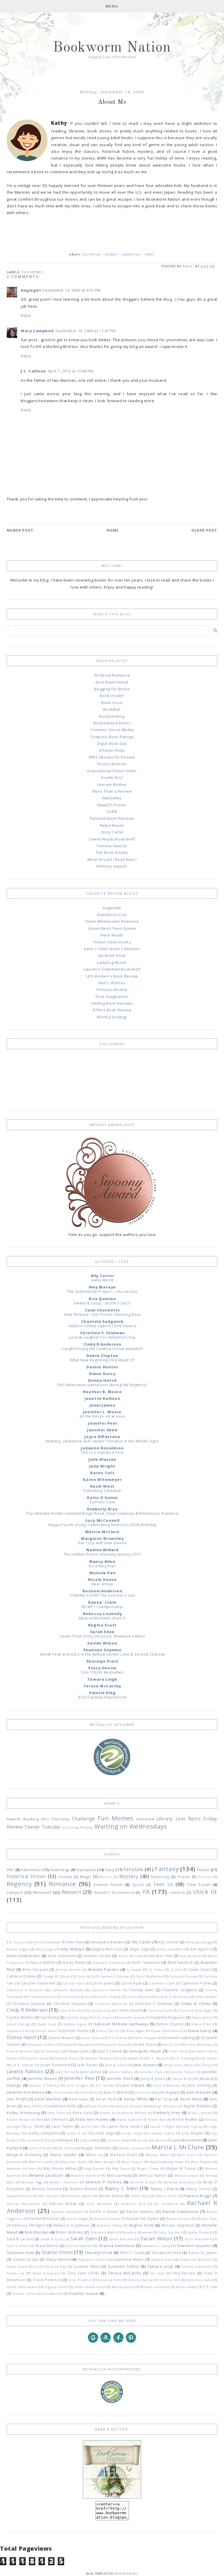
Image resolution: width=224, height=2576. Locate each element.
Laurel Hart (90, 2127)
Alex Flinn (75, 1942)
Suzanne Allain (86, 2266)
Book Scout (112, 703)
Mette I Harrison (64, 2182)
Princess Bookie (112, 990)
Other (149, 254)
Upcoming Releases (78, 1827)
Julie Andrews (63, 2092)
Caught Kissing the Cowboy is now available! (102, 1349)
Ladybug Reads (112, 962)
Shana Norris (47, 2246)
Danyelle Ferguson (168, 2017)
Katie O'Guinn (102, 1498)
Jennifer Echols (182, 2072)
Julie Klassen (102, 1459)
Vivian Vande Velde (90, 2287)
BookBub (112, 709)
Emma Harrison (20, 2051)
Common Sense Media (112, 730)
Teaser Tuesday (42, 1827)
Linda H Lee (77, 2133)
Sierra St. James (203, 2253)
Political (205, 1877)
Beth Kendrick (180, 1962)
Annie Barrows (130, 1956)
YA (146, 1892)
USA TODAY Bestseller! (103, 1672)
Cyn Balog (50, 2017)
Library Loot (171, 1819)
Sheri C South (132, 2253)
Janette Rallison (103, 1398)
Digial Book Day (112, 743)
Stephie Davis (162, 2260)
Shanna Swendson (117, 2246)
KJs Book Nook (112, 955)
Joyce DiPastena (102, 1437)
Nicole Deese (102, 1579)
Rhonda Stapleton (178, 2225)
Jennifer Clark (152, 2072)
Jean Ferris (64, 2072)
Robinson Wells (103, 2232)
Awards (14, 1819)
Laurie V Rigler (163, 2127)
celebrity (177, 1892)
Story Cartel (112, 832)
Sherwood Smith (166, 2253)
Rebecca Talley (109, 2225)
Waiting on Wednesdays (131, 1826)
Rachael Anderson (103, 1591)
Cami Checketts (102, 1310)
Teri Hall (157, 2273)
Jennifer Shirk (102, 1430)
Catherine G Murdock (25, 1990)
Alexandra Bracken (108, 1942)
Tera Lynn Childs (84, 2273)
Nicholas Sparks (79, 2196)
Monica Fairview (47, 2189)
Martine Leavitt (41, 2162)
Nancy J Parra (164, 2189)
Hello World (102, 1280)
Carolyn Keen (74, 1983)
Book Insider (112, 696)
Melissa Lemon (187, 2176)
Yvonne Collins (24, 2294)
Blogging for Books (112, 689)
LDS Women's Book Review (112, 976)
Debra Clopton (102, 1356)
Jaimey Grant (116, 2065)
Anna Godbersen (23, 1956)
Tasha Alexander (46, 2273)
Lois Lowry (90, 2140)
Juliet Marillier (48, 2099)
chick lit (205, 1892)
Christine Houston (70, 2004)
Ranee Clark (207, 2219)
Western (71, 1892)
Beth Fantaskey (146, 1962)
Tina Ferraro (184, 2273)
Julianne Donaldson (102, 1448)
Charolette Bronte (77, 1997)
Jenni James (103, 1405)
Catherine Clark (162, 1983)
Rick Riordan (37, 2232)
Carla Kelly (85, 1976)
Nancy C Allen (121, 2188)
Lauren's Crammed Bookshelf (112, 969)
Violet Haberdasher (22, 2287)
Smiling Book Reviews (112, 1003)
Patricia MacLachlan (23, 2204)
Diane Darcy (102, 1374)
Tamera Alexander (196, 2267)
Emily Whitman (199, 2045)
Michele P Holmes (104, 2182)
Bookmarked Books (112, 723)
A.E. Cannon (17, 1942)
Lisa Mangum (61, 2140)
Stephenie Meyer (129, 2259)
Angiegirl (31, 290)
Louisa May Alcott (151, 2140)
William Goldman (155, 2287)
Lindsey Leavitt (162, 2133)
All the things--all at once (102, 1416)
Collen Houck (129, 2010)
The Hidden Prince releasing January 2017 (102, 1554)
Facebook (92, 254)
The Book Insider (112, 852)
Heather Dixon (66, 2058)
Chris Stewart (206, 1997)
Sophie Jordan (26, 2259)
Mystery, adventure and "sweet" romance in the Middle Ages (102, 1441)
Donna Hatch (103, 1380)
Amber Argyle (18, 1949)
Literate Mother (112, 784)
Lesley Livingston (43, 2133)
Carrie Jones (103, 1983)
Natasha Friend (19, 2196)
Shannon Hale (21, 2253)
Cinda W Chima (196, 2004)
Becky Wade (74, 1962)
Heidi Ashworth (131, 2058)
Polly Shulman (99, 2204)
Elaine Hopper (145, 2038)
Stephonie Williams (196, 2260)
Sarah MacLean (121, 2239)
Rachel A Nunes (104, 2211)
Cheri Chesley (109, 1997)
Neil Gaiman (49, 2196)
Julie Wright (102, 1466)
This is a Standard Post (102, 1452)
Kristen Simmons (53, 2119)
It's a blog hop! (102, 1566)
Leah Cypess (192, 2127)
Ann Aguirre (201, 1949)
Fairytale (133, 1869)
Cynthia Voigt (77, 2018)
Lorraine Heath (118, 2140)
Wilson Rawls (186, 2287)
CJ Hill (176, 1970)
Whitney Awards (112, 866)
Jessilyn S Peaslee (44, 2085)
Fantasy (167, 1869)
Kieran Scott (110, 2113)
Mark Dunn (187, 2155)
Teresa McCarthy (102, 1686)
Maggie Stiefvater (96, 2148)
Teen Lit (163, 1884)
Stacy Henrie (102, 1668)
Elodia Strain (145, 2044)
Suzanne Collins (124, 2266)
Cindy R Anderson (103, 1344)
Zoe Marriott (53, 2294)
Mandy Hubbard (132, 2148)
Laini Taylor (63, 2126)
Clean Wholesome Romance (112, 921)
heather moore (84, 2293)
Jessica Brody (183, 2079)
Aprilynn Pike (161, 1956)
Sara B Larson (20, 2239)
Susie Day (58, 2267)
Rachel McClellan (44, 2218)
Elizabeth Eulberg (178, 2038)
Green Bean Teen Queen (112, 928)
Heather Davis (37, 2058)
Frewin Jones (79, 2051)
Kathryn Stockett (129, 2106)
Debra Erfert (202, 2024)
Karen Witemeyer (102, 1479)
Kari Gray (164, 2099)
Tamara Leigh (102, 1679)
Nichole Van (103, 1573)
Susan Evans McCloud (25, 2267)
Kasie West (102, 1486)
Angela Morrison (107, 1949)
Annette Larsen (97, 1956)
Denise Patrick (108, 2031)
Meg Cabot (121, 2169)
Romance (62, 1884)
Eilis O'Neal (118, 2038)
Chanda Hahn (141, 1990)
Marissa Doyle (124, 2155)
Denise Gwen (46, 2031)
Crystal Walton (20, 2017)
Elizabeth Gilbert (42, 2045)
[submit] (215, 630)
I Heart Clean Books (112, 942)
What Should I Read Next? (112, 859)
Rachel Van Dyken (143, 2218)
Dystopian (86, 1870)
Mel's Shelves (112, 983)
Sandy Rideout (200, 2232)
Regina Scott (102, 1625)
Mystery (129, 1876)
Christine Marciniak (111, 2004)
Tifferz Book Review (112, 1010)
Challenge (84, 1819)
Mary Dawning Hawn (167, 2162)
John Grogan (77, 2085)
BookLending (112, 716)
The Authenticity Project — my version (102, 1291)
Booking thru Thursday (47, 1819)
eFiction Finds (112, 750)
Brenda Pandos (104, 1969)
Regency (19, 1884)
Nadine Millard (102, 1550)
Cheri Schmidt (139, 1997)
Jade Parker (87, 2065)
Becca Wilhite (43, 1962)
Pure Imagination (112, 997)
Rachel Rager (77, 2219)
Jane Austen (145, 2065)
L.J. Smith (36, 2126)
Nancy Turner (199, 2189)
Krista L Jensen (200, 2113)
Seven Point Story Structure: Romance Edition (102, 1636)
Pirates (184, 1877)
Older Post (204, 530)
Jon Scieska (105, 2085)
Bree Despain (35, 1969)
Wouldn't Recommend (114, 1892)
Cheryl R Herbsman (173, 1997)
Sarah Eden (102, 1632)
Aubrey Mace (191, 1956)
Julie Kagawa (168, 2092)
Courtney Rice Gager (195, 2011)
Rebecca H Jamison (71, 2225)
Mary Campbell (37, 331)
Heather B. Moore (102, 1392)
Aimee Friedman (47, 1942)
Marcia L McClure (178, 2147)
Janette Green (201, 2065)
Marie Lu (94, 2155)
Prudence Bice (133, 2204)
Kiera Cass (83, 2113)
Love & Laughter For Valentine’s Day (102, 1337)
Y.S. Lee (210, 2287)
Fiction (203, 1870)
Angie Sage (140, 1949)
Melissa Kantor (153, 2175)
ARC (10, 1870)
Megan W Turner (181, 2168)
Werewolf (42, 1892)
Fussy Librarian (112, 764)
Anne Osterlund (62, 1956)
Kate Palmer (34, 2106)
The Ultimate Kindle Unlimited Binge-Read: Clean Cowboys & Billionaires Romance (102, 1513)
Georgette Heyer (145, 2051)
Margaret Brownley (102, 1538)
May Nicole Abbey (60, 2168)
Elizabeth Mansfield (78, 2045)
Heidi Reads (112, 935)
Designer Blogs (126, 2574)
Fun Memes (32, 272)
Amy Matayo (102, 1287)
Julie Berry (89, 2092)
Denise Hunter (102, 1367)
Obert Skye (140, 2196)
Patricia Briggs (197, 2196)
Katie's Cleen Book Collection (112, 949)
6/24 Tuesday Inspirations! (102, 1697)
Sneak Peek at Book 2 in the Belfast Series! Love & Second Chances (102, 1654)
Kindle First (112, 777)
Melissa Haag (119, 2175)
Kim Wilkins (137, 2113)
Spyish (138, 1885)
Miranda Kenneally (180, 2182)
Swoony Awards (112, 846)
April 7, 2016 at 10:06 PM (71, 371)
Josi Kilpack (134, 2085)
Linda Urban (133, 2133)
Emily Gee (172, 2045)
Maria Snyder (64, 2155)
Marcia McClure (102, 1532)
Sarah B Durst (52, 2239)
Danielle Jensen (132, 2018)
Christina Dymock (29, 2004)
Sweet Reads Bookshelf (112, 839)
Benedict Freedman (109, 1963)
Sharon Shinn (57, 2252)
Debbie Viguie (75, 2024)
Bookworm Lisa (112, 915)
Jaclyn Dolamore (55, 2065)
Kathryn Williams (163, 2106)
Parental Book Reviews (112, 818)
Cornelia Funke (160, 2011)
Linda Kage (104, 2133)
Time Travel (199, 1885)
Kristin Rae (157, 2120)
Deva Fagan (135, 2031)
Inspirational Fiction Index (112, 771)
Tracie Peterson (47, 2280)
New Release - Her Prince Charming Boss (102, 1315)
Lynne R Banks (40, 2148)
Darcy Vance (202, 2018)
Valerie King (102, 1693)
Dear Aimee (102, 1584)
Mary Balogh (105, 2162)
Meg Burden (95, 2169)
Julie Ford (143, 2092)
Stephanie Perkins (92, 2260)
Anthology (60, 1870)
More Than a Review (112, 791)
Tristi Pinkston (80, 2280)
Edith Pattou (92, 2038)
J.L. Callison (33, 371)
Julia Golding (199, 2085)
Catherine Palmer (106, 1990)
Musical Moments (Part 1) (102, 1618)
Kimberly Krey (102, 1509)
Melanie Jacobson (46, 2175)
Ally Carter (103, 1276)
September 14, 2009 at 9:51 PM (71, 290)
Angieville (112, 908)
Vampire (15, 1892)
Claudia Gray (101, 2011)
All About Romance (112, 675)
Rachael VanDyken (67, 2212)
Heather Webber (98, 2058)
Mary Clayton (132, 2162)
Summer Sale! (102, 1502)
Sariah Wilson (102, 1643)
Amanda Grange (199, 1942)
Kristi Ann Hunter (92, 2119)
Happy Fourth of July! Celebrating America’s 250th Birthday (102, 1525)
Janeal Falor (173, 2065)
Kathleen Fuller (64, 2106)
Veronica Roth (110, 2280)
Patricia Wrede (63, 2204)
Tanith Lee (16, 2273)
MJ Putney (67, 2148)
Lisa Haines (34, 2140)
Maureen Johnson (21, 2169)
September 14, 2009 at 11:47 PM (86, 331)
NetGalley (112, 798)
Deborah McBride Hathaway (121, 2024)
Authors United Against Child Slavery (103, 1326)
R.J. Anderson (166, 2204)
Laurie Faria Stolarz (125, 2126)
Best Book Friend (112, 682)
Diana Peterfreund (166, 2031)
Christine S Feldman (154, 2004)
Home (113, 530)
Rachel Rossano (107, 2219)
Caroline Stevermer (38, 1983)
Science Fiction (108, 1885)
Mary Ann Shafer (74, 2162)
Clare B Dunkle (71, 2011)
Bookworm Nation (112, 48)
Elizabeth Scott (114, 2045)
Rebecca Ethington (29, 2225)
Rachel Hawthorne (180, 2211)
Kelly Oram (56, 2113)
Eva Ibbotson (50, 2051)
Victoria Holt (170, 2280)
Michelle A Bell (143, 2182)
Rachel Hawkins (140, 2211)
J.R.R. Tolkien (23, 2065)
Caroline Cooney (183, 1976)
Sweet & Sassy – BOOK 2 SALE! (102, 1303)
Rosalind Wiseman (137, 2232)
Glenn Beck (178, 2051)
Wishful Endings (112, 1017)
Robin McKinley (70, 2232)
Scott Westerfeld (198, 2239)
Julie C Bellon (116, 2092)
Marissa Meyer (157, 2155)
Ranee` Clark (102, 1602)
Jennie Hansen (121, 2072)
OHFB (112, 812)
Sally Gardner (170, 2232)
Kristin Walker (185, 2119)
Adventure (31, 1870)
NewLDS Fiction (112, 805)
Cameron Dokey (21, 1976)
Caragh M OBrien (56, 1976)
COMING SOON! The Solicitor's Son (102, 1595)
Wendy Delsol (123, 2287)
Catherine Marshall (68, 1990)
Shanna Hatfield (79, 2246)
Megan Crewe (148, 2169)
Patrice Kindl (166, 2196)
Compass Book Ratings (112, 737)
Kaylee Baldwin (198, 2106)
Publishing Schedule (102, 1491)
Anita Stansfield (170, 1949)
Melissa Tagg (32, 2182)
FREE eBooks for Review (112, 757)
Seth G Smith (18, 2246)
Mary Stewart (201, 2162)
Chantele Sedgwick (102, 1321)
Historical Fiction (26, 1876)
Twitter (111, 254)
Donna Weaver (62, 2038)
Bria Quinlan (102, 1299)
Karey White (136, 2099)
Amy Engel (45, 1949)
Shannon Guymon (102, 1650)
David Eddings (18, 2024)
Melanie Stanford (85, 2176)
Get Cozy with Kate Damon (102, 1543)
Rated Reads (112, 825)
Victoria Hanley (140, 2280)
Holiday (65, 1877)
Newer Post (20, 530)
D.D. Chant (104, 2018)
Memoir (106, 1877)
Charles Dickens (43, 1997)
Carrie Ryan (132, 1983)
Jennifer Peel (102, 1423)
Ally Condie (169, 1942)
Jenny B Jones (153, 2078)
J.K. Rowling (184, 2058)
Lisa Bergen (193, 2133)
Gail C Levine (110, 2051)
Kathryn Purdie (97, 2106)
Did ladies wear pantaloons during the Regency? (103, 1385)
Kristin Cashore (129, 2120)
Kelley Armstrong (23, 2113)
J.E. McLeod (159, 2058)
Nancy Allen (102, 1561)
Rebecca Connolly (103, 1614)
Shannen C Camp (156, 2246)
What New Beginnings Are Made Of (102, 1360)
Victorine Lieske (199, 2280)
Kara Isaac (79, 2099)
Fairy (110, 1870)
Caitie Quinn (199, 1969)
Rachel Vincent (178, 2219)
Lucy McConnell (102, 1520)
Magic (86, 1877)
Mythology (160, 1877)
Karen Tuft (102, 1473)
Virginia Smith (56, 2287)
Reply (26, 315)
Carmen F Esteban (115, 1976)
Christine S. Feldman (102, 1333)
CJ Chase (156, 1970)
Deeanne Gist (18, 2031)
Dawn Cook (47, 2024)
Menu (112, 6)
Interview (145, 1819)
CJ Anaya (134, 1970)
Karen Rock (106, 2099)
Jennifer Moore (42, 2078)
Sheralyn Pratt (102, 1661)
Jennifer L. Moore (102, 1412)
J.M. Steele (209, 2058)
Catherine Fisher (196, 1983)
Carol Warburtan (150, 1976)
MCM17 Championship (102, 1607)
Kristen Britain (19, 2120)
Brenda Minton (68, 1970)
